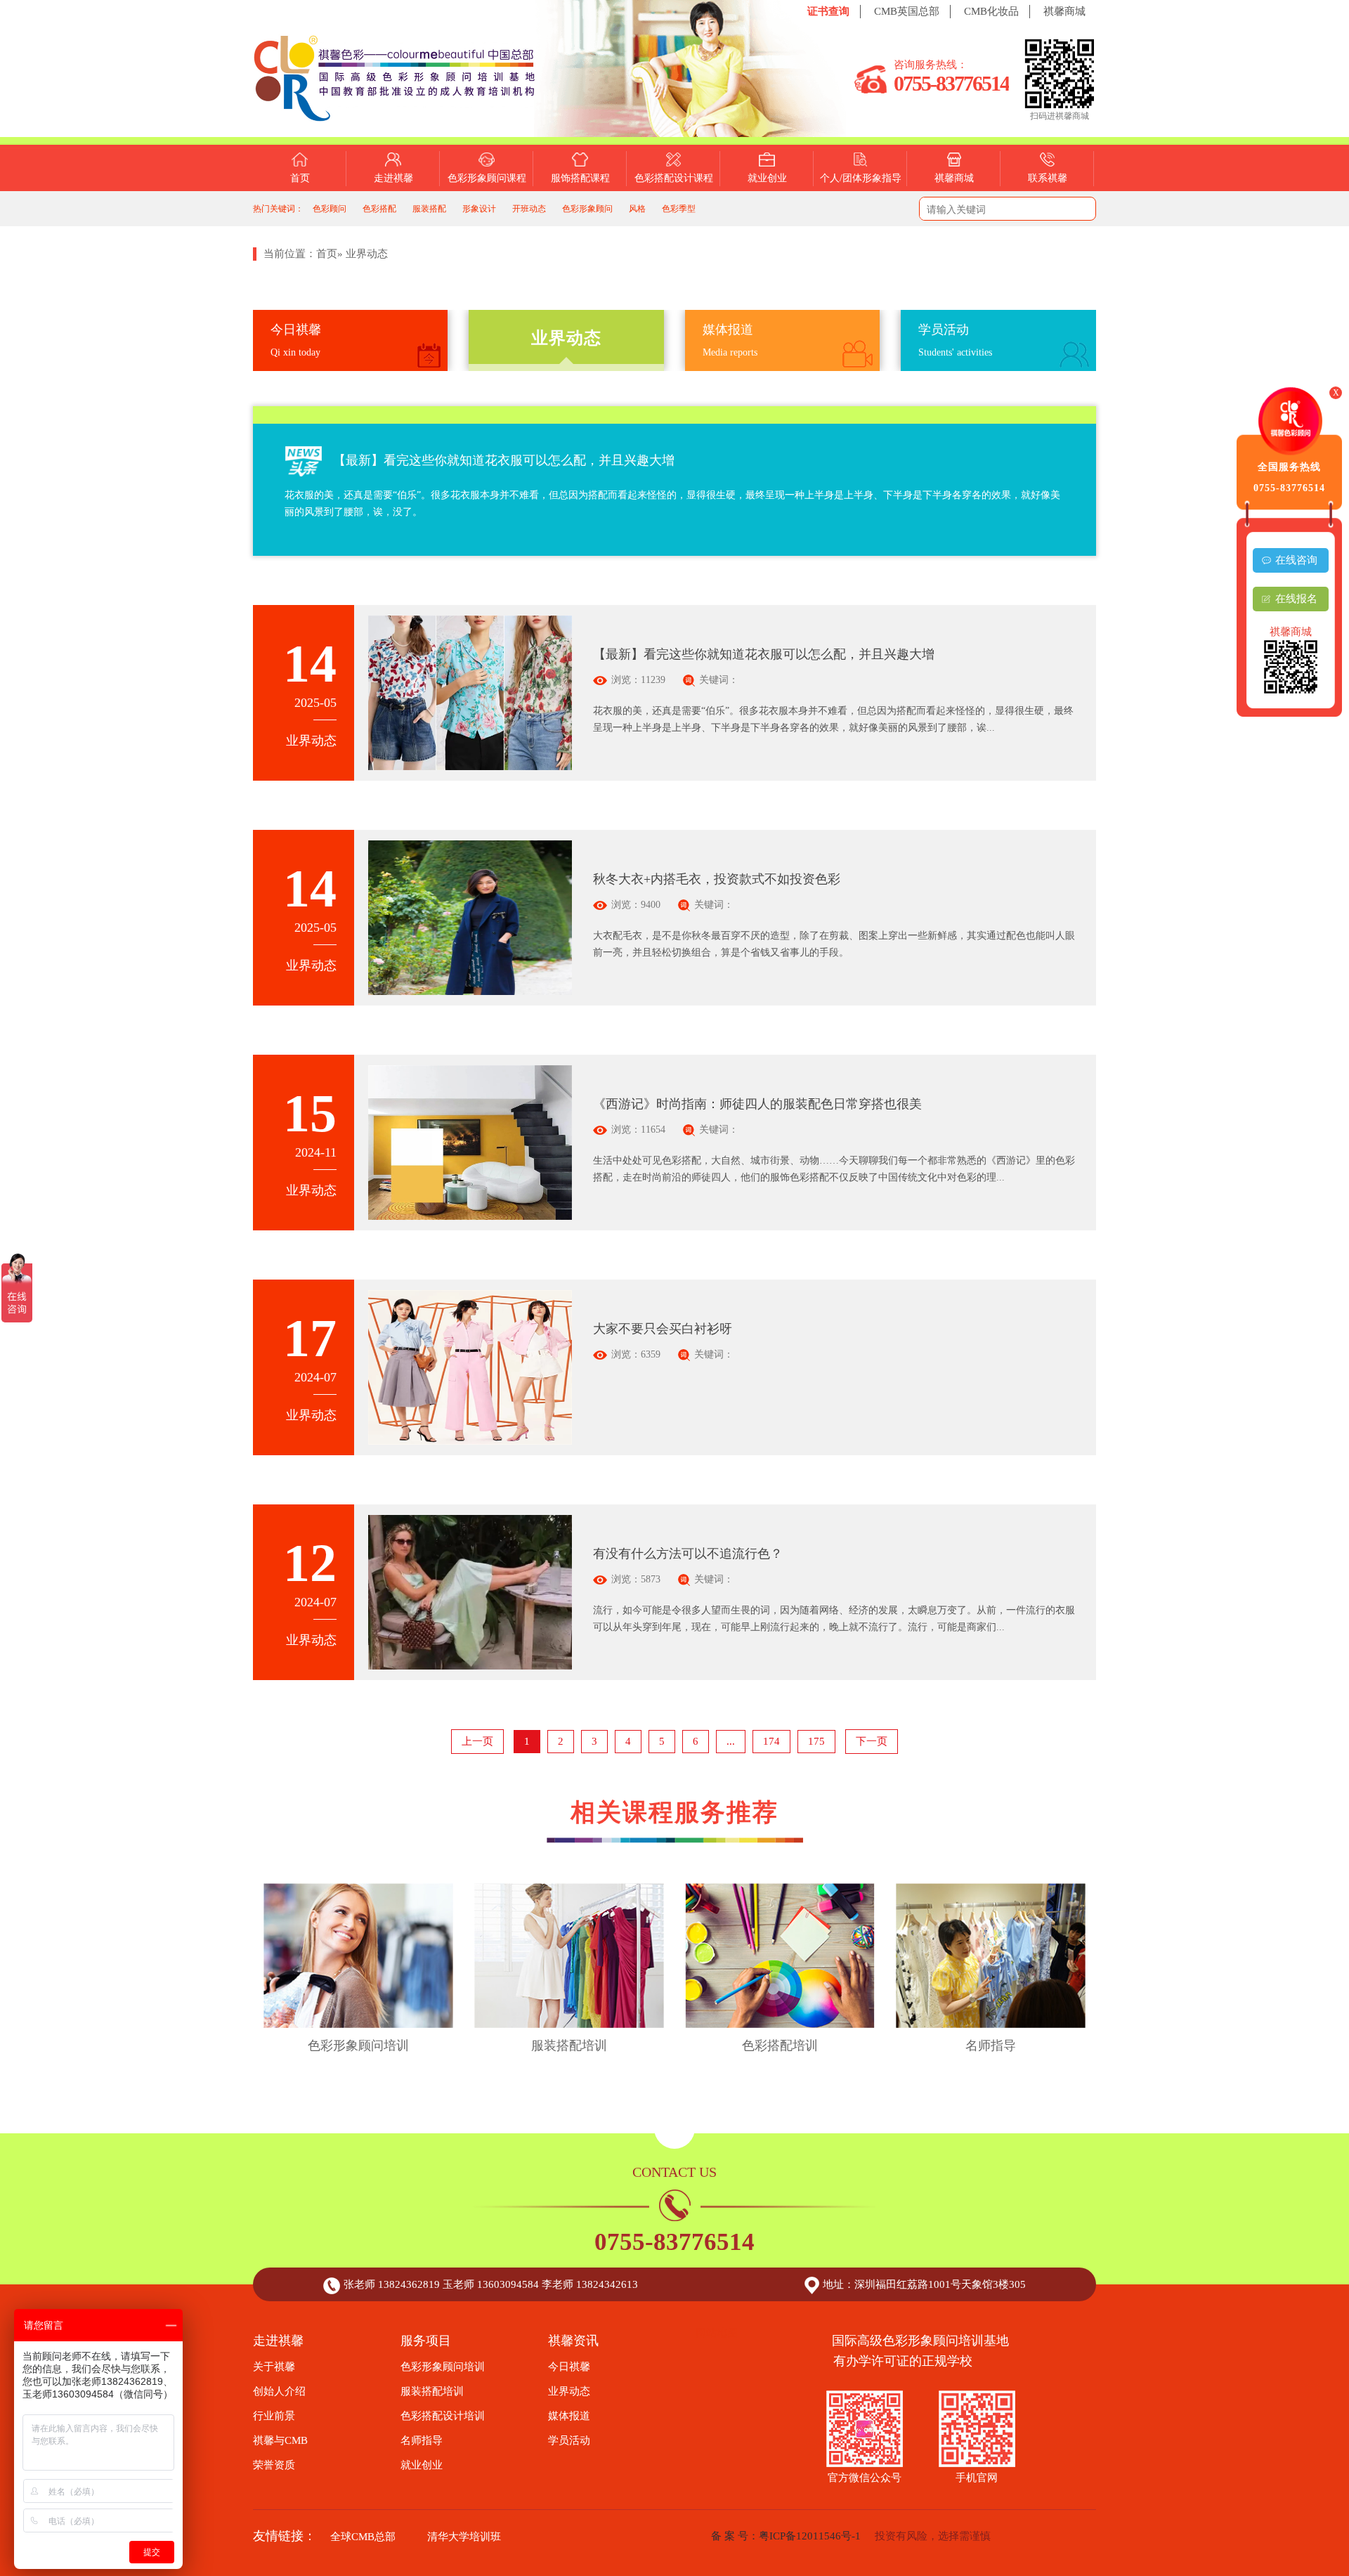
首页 (300, 178)
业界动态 (569, 2391)
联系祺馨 (1048, 178)
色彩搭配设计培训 (443, 2416)
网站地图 (717, 2333)
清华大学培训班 (464, 2537)
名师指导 (422, 2440)
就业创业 (767, 178)
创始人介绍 (279, 2391)
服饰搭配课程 (580, 178)
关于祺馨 (393, 215)
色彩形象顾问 (587, 209)
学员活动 (569, 2440)
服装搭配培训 (432, 2391)
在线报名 (1296, 599)
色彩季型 (679, 209)
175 (816, 1741)
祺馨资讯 (393, 243)
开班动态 (529, 209)
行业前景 (274, 2416)
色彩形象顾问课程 (487, 178)
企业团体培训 (861, 243)
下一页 (872, 1741)
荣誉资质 (274, 2465)
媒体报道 (569, 2416)
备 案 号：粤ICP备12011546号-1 (786, 2536)
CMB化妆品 (991, 11)
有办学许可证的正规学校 (920, 2361)
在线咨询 (1296, 560)
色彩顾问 (330, 209)
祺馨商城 (1064, 11)
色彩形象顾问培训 (443, 2367)
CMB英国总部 (907, 11)
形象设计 (479, 209)
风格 (637, 209)
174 (771, 1741)
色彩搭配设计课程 (674, 178)
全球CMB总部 (363, 2537)
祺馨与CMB (280, 2440)
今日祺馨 (569, 2367)
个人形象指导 (861, 215)
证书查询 (828, 11)
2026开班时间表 (393, 272)
